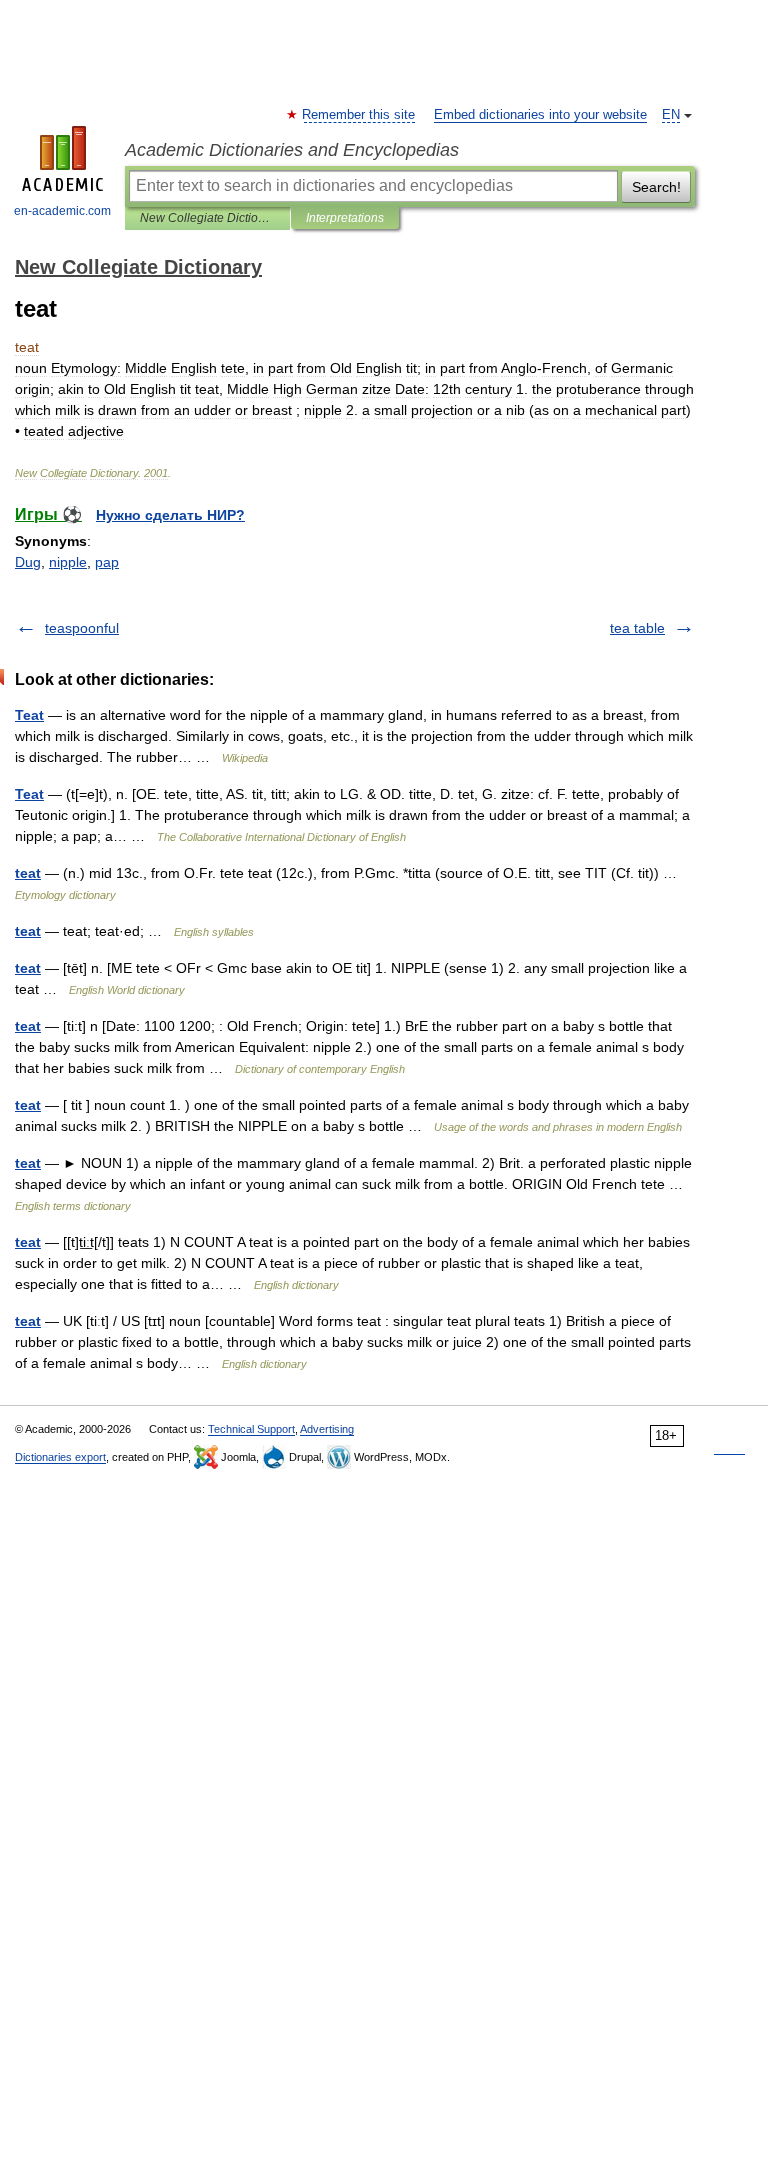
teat (28, 873)
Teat (29, 715)
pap (107, 562)
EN (671, 115)
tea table (637, 628)
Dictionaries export (60, 1457)
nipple (68, 562)
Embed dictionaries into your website (540, 115)
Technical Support (251, 1429)
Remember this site (359, 115)
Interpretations (345, 218)
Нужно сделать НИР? (170, 515)
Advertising (327, 1429)
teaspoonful (82, 628)
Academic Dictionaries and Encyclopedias (292, 150)
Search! (656, 187)
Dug (28, 562)
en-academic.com (62, 211)
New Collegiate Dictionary (207, 218)
